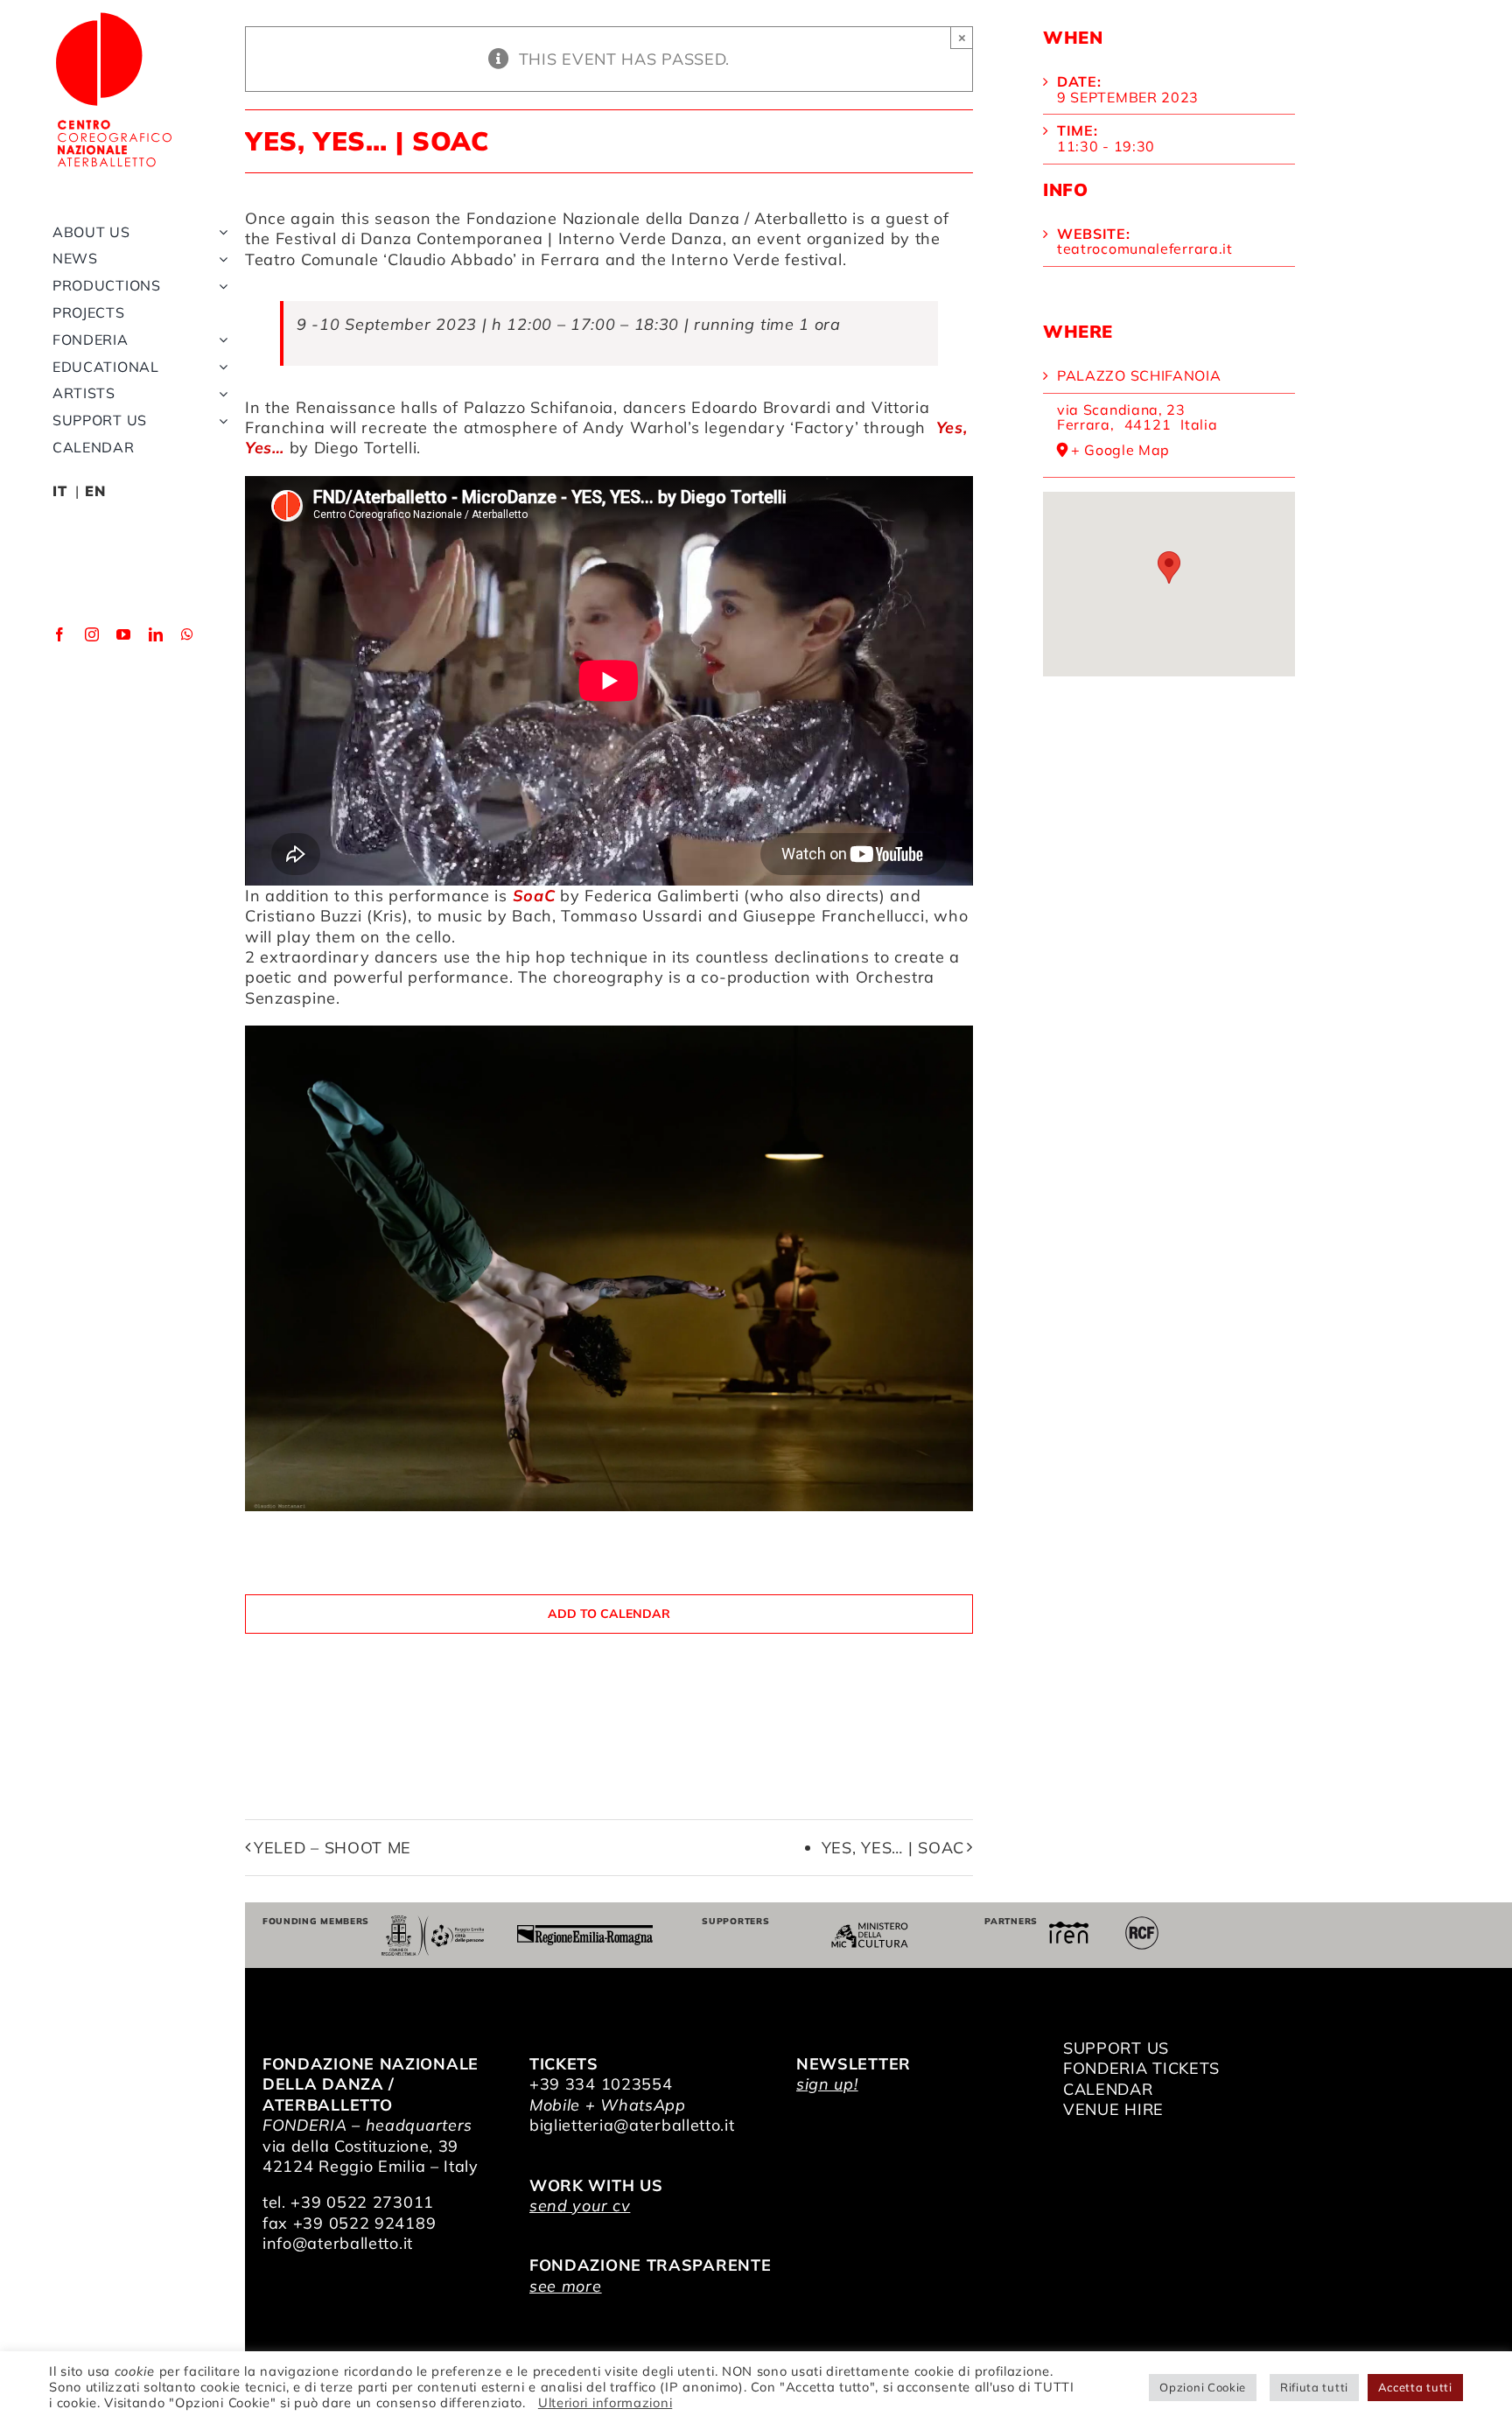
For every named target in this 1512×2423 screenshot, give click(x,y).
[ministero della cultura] (870, 1930)
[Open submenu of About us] (220, 232)
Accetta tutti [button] (1415, 2387)
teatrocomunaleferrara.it (1145, 249)
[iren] (1069, 1929)
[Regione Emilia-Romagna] (585, 1933)
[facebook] (60, 634)
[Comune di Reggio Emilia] (432, 1923)
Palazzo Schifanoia (1139, 375)
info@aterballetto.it (338, 2243)
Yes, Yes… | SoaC (893, 1848)
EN (95, 491)
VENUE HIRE (1113, 2109)
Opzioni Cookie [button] (1203, 2387)
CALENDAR (1108, 2089)
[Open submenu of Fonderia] (220, 340)
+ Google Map (1120, 451)
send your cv (580, 2206)
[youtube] (124, 634)
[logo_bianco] (114, 16)
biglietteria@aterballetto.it (632, 2125)
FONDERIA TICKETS (1141, 2068)
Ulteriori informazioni (605, 2402)
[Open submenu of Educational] (220, 367)
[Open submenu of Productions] (220, 286)
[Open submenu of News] (220, 259)
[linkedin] (156, 634)
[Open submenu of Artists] (220, 393)
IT (59, 491)
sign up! (827, 2084)
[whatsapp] (188, 634)
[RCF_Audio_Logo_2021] (1142, 1923)
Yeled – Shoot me (332, 1848)
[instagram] (92, 634)
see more (566, 2286)
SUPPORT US (1116, 2048)
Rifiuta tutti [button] (1314, 2387)
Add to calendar (609, 1614)
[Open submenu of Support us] (220, 420)
